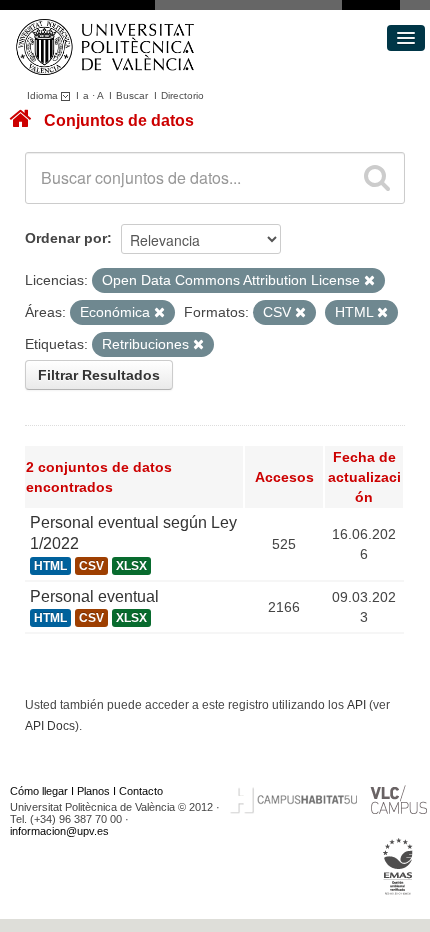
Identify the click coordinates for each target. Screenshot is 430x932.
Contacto (141, 791)
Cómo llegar (39, 791)
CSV (91, 566)
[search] (377, 178)
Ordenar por (66, 238)
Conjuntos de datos (119, 120)
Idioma (44, 95)
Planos (93, 791)
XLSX (131, 566)
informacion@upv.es (59, 831)
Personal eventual (94, 596)
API (356, 705)
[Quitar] (369, 281)
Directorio (182, 95)
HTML (50, 566)
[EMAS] (398, 867)
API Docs (50, 726)
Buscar (132, 95)
